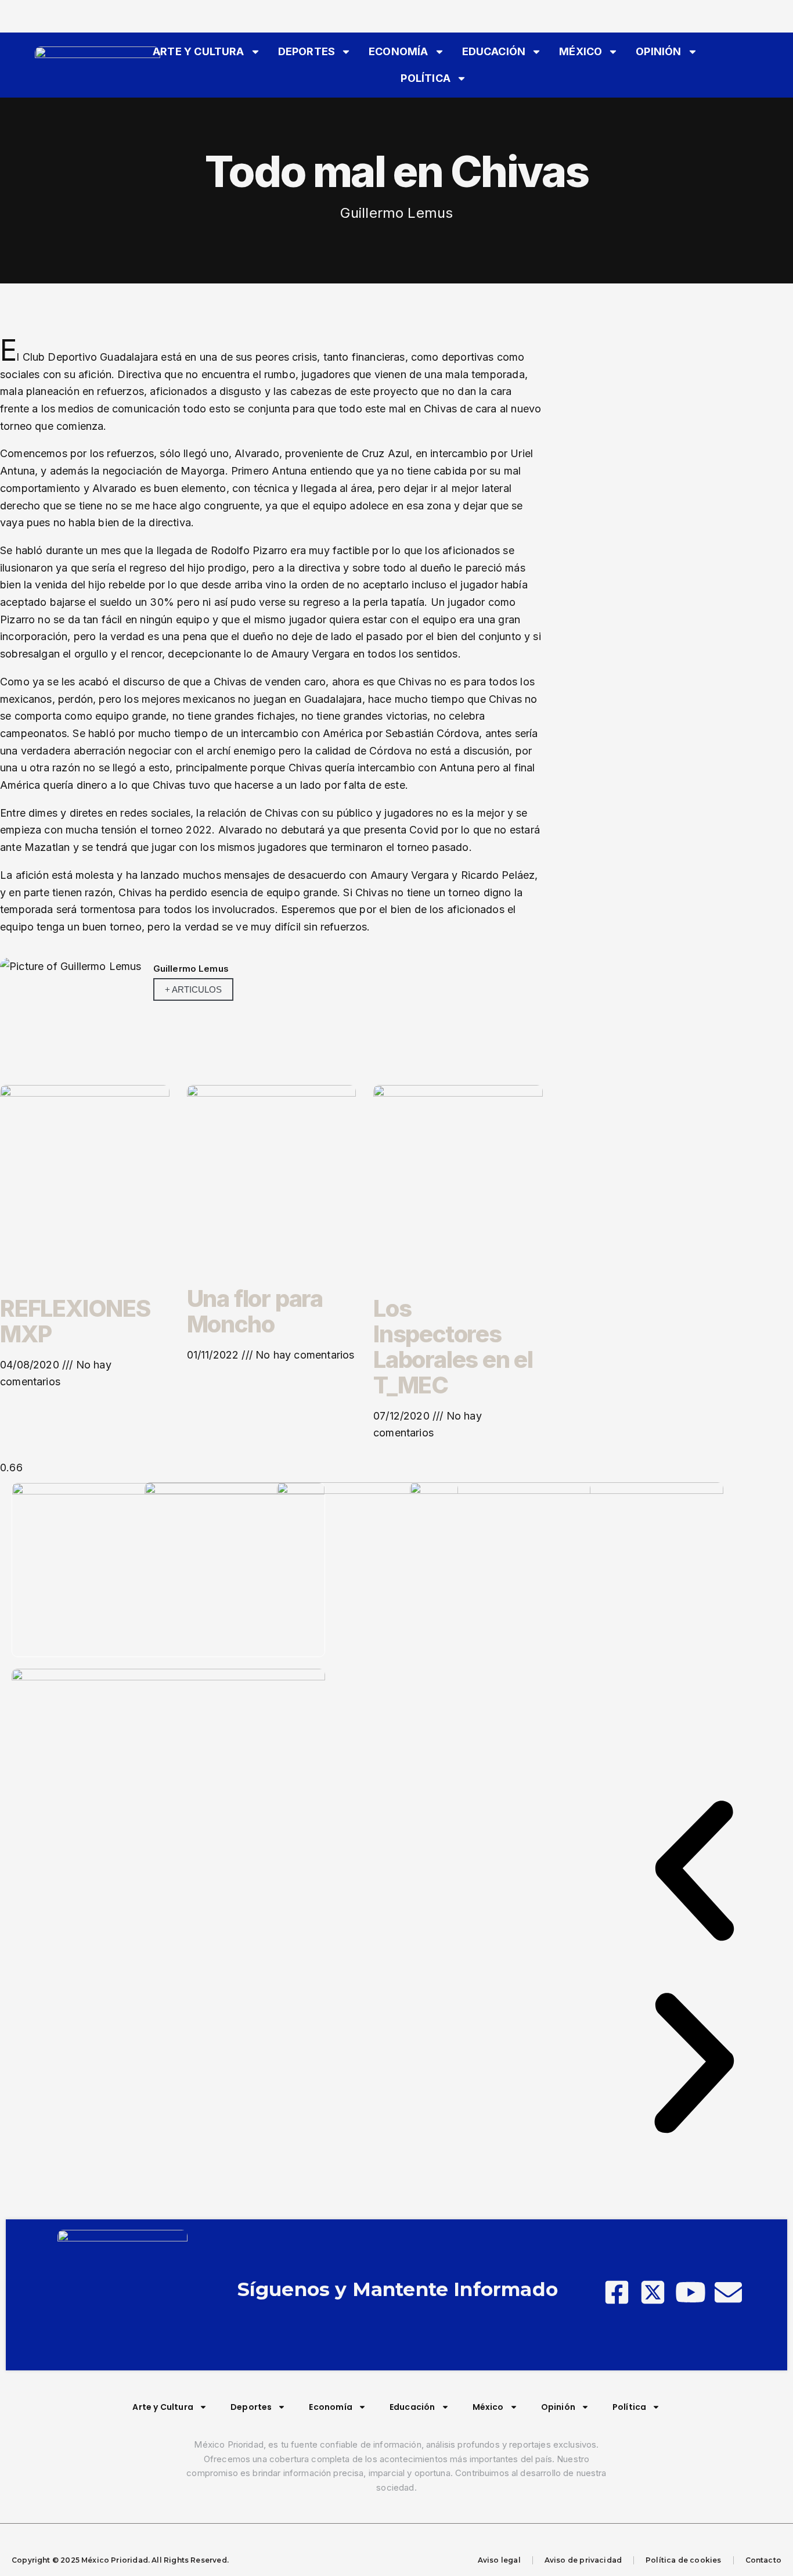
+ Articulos (193, 989)
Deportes (307, 51)
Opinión (658, 51)
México (581, 51)
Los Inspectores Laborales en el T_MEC (453, 1347)
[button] (694, 1873)
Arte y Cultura (199, 51)
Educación (494, 51)
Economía (398, 51)
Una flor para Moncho (255, 1311)
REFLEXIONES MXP (75, 1321)
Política (425, 78)
